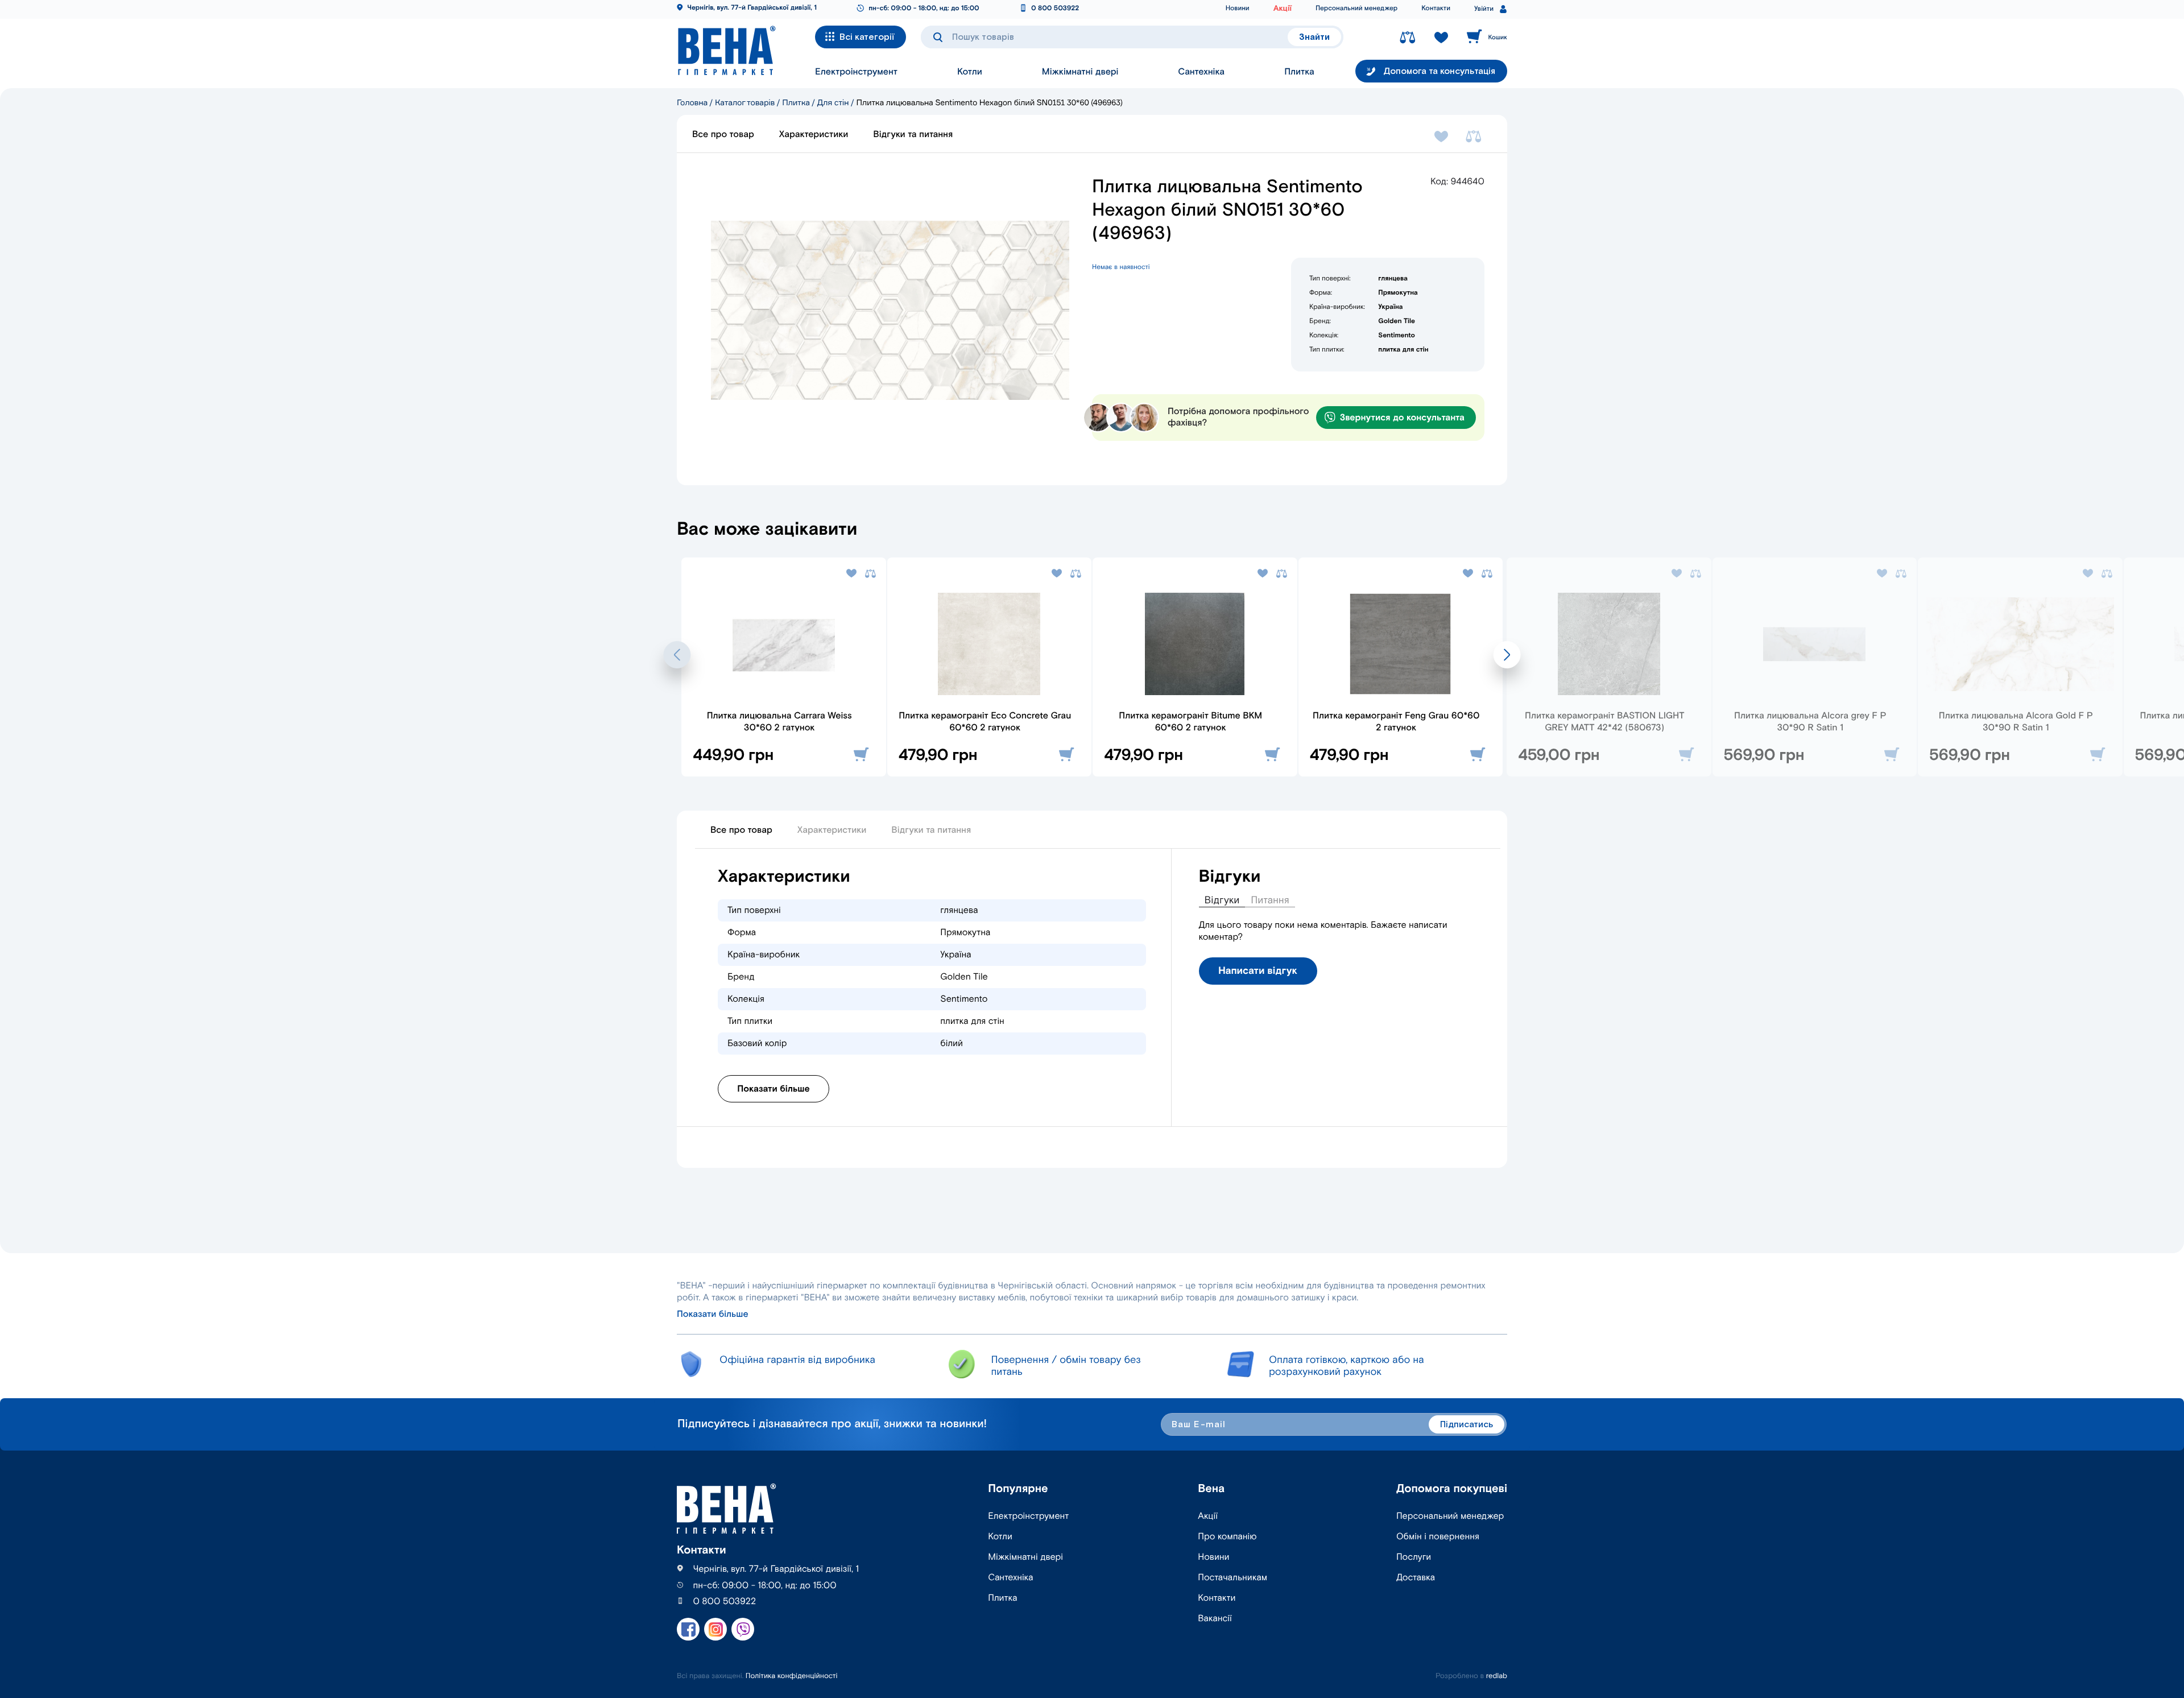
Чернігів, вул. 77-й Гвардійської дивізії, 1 (752, 8)
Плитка (1299, 72)
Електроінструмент (856, 72)
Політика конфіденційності (792, 1676)
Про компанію (1227, 1537)
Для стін (833, 103)
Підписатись (1467, 1425)
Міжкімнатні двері (1080, 72)
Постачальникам (1232, 1578)
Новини (1238, 9)
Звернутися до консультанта (1402, 418)
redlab (1497, 1676)
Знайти (1314, 37)
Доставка (1416, 1578)
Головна (692, 103)
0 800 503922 (1055, 9)
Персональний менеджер (1356, 9)
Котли (970, 72)
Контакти (1436, 9)
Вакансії (1215, 1619)
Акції (1283, 9)
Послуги (1414, 1557)
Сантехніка (1201, 72)
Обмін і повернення (1438, 1537)
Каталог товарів (745, 103)
